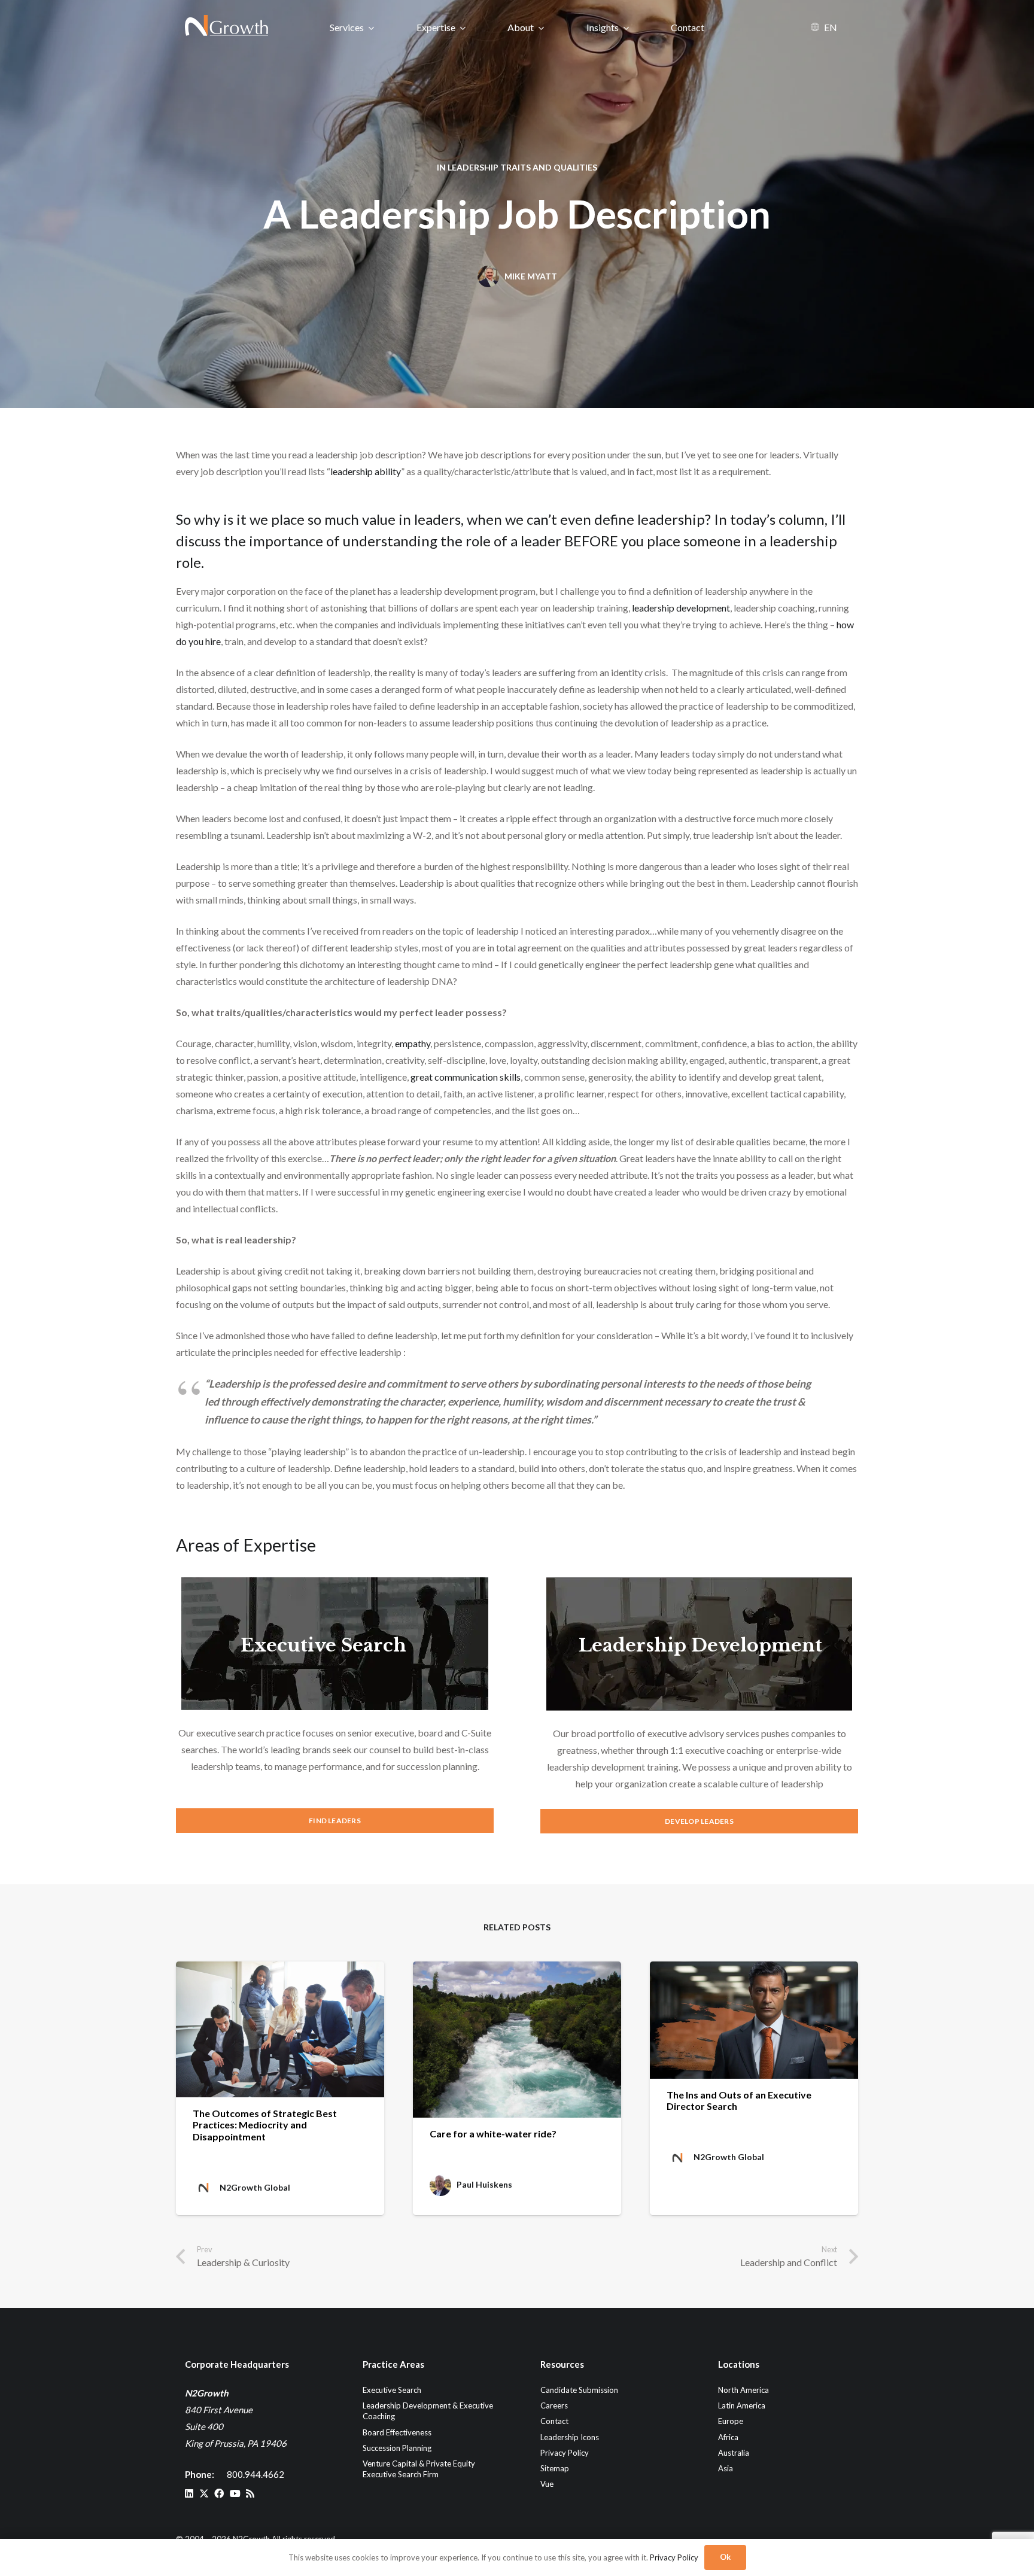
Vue (547, 2484)
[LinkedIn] (189, 2493)
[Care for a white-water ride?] (517, 2040)
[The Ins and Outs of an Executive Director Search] (754, 2020)
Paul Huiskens (484, 2185)
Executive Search (323, 1645)
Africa (728, 2437)
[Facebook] (219, 2493)
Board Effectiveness (397, 2432)
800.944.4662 (256, 2474)
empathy (413, 1043)
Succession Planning (397, 2448)
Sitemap (555, 2468)
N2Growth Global (255, 2188)
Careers (554, 2405)
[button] (371, 27)
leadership (803, 541)
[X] (204, 2493)
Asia (726, 2468)
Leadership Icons (570, 2437)
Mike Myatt (531, 276)
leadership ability (366, 471)
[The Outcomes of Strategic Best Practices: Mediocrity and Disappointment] (280, 2029)
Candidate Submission (579, 2390)
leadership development (681, 608)
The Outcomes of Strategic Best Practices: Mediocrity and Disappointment (265, 2125)
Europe (731, 2421)
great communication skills (466, 1077)
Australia (734, 2453)
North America (743, 2390)
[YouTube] (235, 2493)
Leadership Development (700, 1645)
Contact (554, 2421)
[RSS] (250, 2493)
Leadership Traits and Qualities (522, 167)
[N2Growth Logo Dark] (227, 27)
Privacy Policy (565, 2453)
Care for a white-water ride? (493, 2134)
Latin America (742, 2405)
